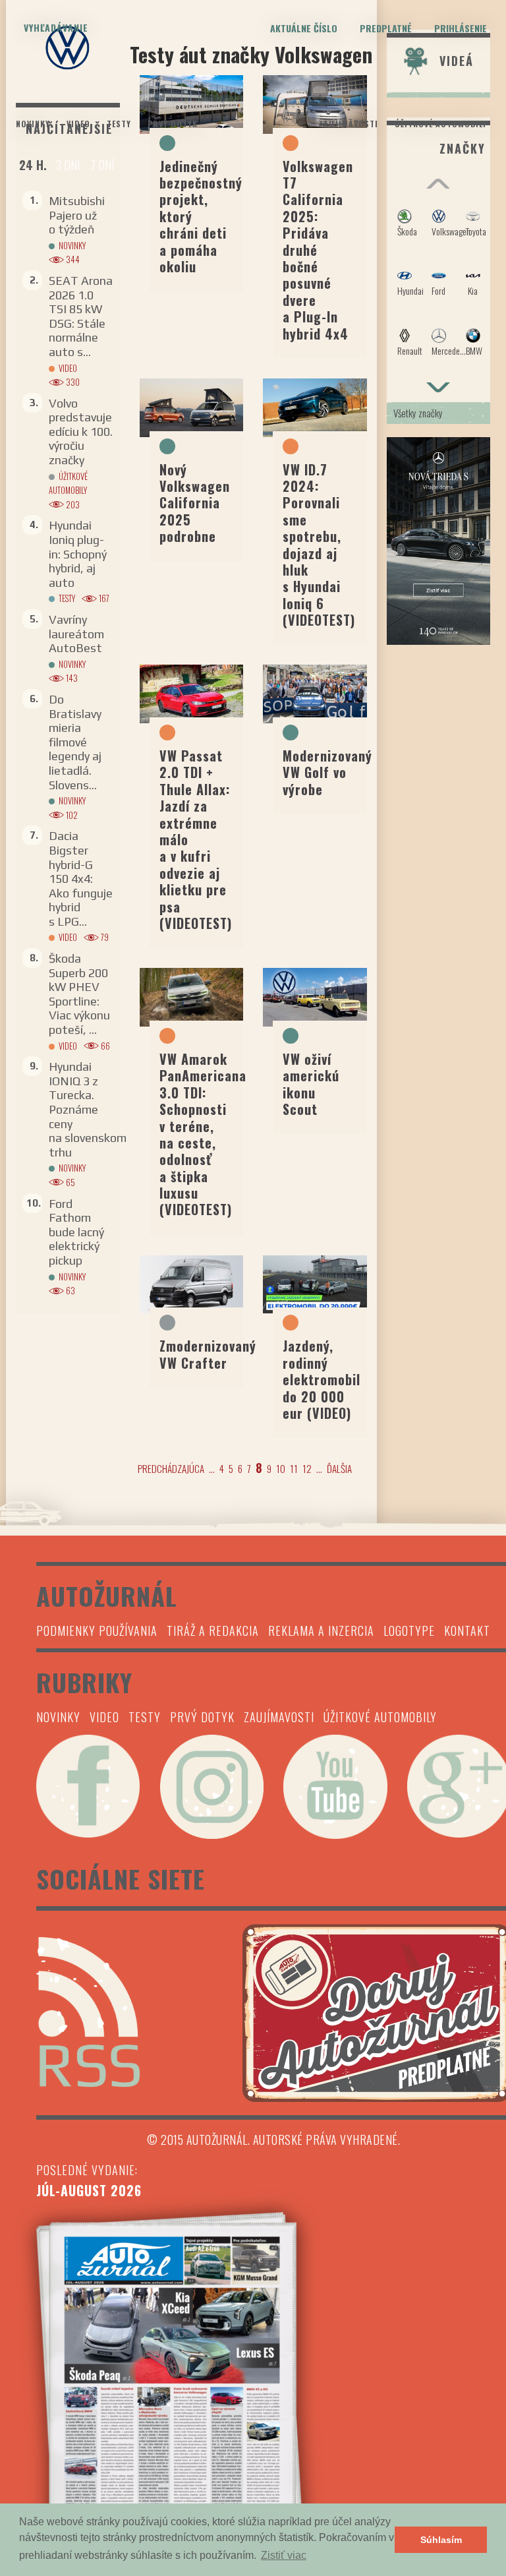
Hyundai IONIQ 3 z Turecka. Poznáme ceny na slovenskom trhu (88, 1109)
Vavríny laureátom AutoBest (76, 634)
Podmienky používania (97, 1631)
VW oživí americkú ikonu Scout (311, 1084)
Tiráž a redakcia (213, 1631)
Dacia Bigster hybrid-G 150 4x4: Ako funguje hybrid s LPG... (81, 879)
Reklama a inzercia (321, 1631)
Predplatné (386, 28)
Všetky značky (418, 413)
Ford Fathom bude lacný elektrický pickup (76, 1232)
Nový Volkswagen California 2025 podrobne (195, 503)
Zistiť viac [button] (284, 2555)
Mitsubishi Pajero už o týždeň (77, 215)
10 (281, 1468)
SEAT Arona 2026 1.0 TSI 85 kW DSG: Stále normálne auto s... (81, 316)
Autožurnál (253, 111)
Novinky (33, 124)
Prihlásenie (461, 28)
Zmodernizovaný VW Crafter (208, 1354)
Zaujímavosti (348, 124)
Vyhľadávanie (56, 27)
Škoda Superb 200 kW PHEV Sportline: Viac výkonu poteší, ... (79, 994)
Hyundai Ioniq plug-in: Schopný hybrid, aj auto (78, 554)
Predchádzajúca (171, 1468)
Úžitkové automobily (441, 124)
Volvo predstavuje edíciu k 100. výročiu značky (81, 432)
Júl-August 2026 (89, 2190)
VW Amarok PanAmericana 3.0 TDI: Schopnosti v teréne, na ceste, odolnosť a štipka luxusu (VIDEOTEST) (203, 1134)
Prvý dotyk (173, 124)
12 (307, 1468)
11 (294, 1468)
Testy (119, 124)
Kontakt (467, 1631)
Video (78, 124)
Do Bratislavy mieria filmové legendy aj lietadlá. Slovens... (75, 742)
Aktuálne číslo (304, 28)
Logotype (409, 1631)
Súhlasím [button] (441, 2540)
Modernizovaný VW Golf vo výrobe (327, 772)
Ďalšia (339, 1468)
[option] (439, 289)
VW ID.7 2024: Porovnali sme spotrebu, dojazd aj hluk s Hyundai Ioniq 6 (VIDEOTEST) (319, 545)
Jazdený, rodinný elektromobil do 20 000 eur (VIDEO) (322, 1379)
